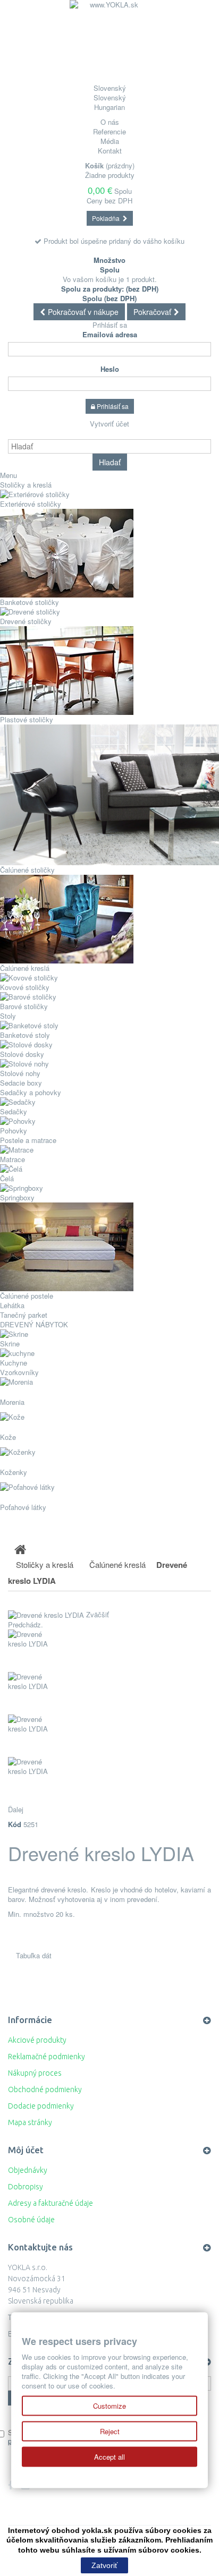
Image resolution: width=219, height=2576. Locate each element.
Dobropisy (26, 2187)
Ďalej (16, 1809)
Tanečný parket (24, 1315)
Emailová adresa (110, 335)
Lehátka (12, 1305)
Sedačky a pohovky (31, 1092)
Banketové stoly (25, 1035)
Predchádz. (26, 1624)
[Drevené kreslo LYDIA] (109, 1651)
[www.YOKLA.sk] (109, 40)
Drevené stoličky (26, 621)
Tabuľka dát (34, 1955)
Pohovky (14, 1131)
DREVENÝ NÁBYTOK (36, 1324)
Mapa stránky (30, 2122)
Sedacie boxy (21, 1083)
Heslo (110, 369)
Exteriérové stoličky (31, 504)
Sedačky (14, 1111)
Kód (15, 1824)
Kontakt (110, 151)
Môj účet (26, 2150)
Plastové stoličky (27, 719)
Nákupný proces (35, 2073)
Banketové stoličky (30, 602)
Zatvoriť (104, 2565)
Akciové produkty (37, 2040)
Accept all (109, 2457)
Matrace (12, 1159)
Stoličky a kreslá (26, 485)
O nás (110, 122)
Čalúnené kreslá (25, 968)
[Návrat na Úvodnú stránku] (20, 1549)
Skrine (10, 1344)
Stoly (8, 1016)
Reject (110, 2431)
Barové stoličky (24, 1006)
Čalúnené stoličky (27, 870)
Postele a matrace (28, 1140)
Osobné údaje (31, 2220)
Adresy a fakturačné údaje (50, 2203)
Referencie (109, 131)
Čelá (7, 1178)
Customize (109, 2406)
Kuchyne (14, 1363)
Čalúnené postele (27, 1296)
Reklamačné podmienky (47, 2057)
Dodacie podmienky (41, 2106)
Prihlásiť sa (110, 325)
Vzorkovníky (19, 1372)
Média (110, 141)
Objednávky (28, 2170)
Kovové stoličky (25, 987)
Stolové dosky (22, 1054)
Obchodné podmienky (45, 2089)
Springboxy (17, 1197)
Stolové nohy (20, 1073)
